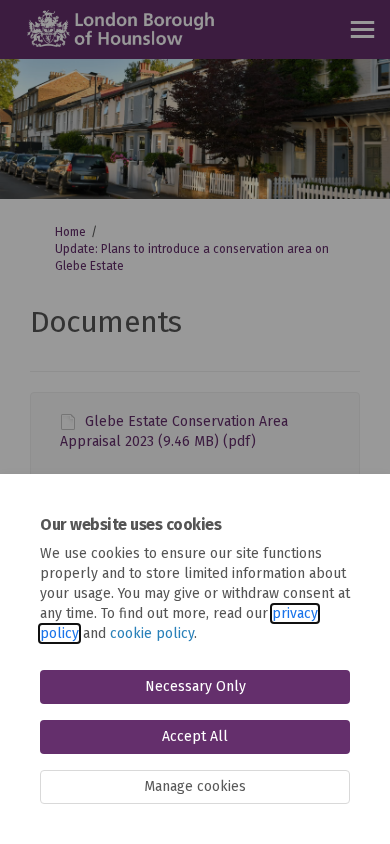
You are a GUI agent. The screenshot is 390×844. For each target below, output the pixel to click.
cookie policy (152, 633)
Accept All (195, 736)
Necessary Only (195, 686)
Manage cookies (195, 786)
